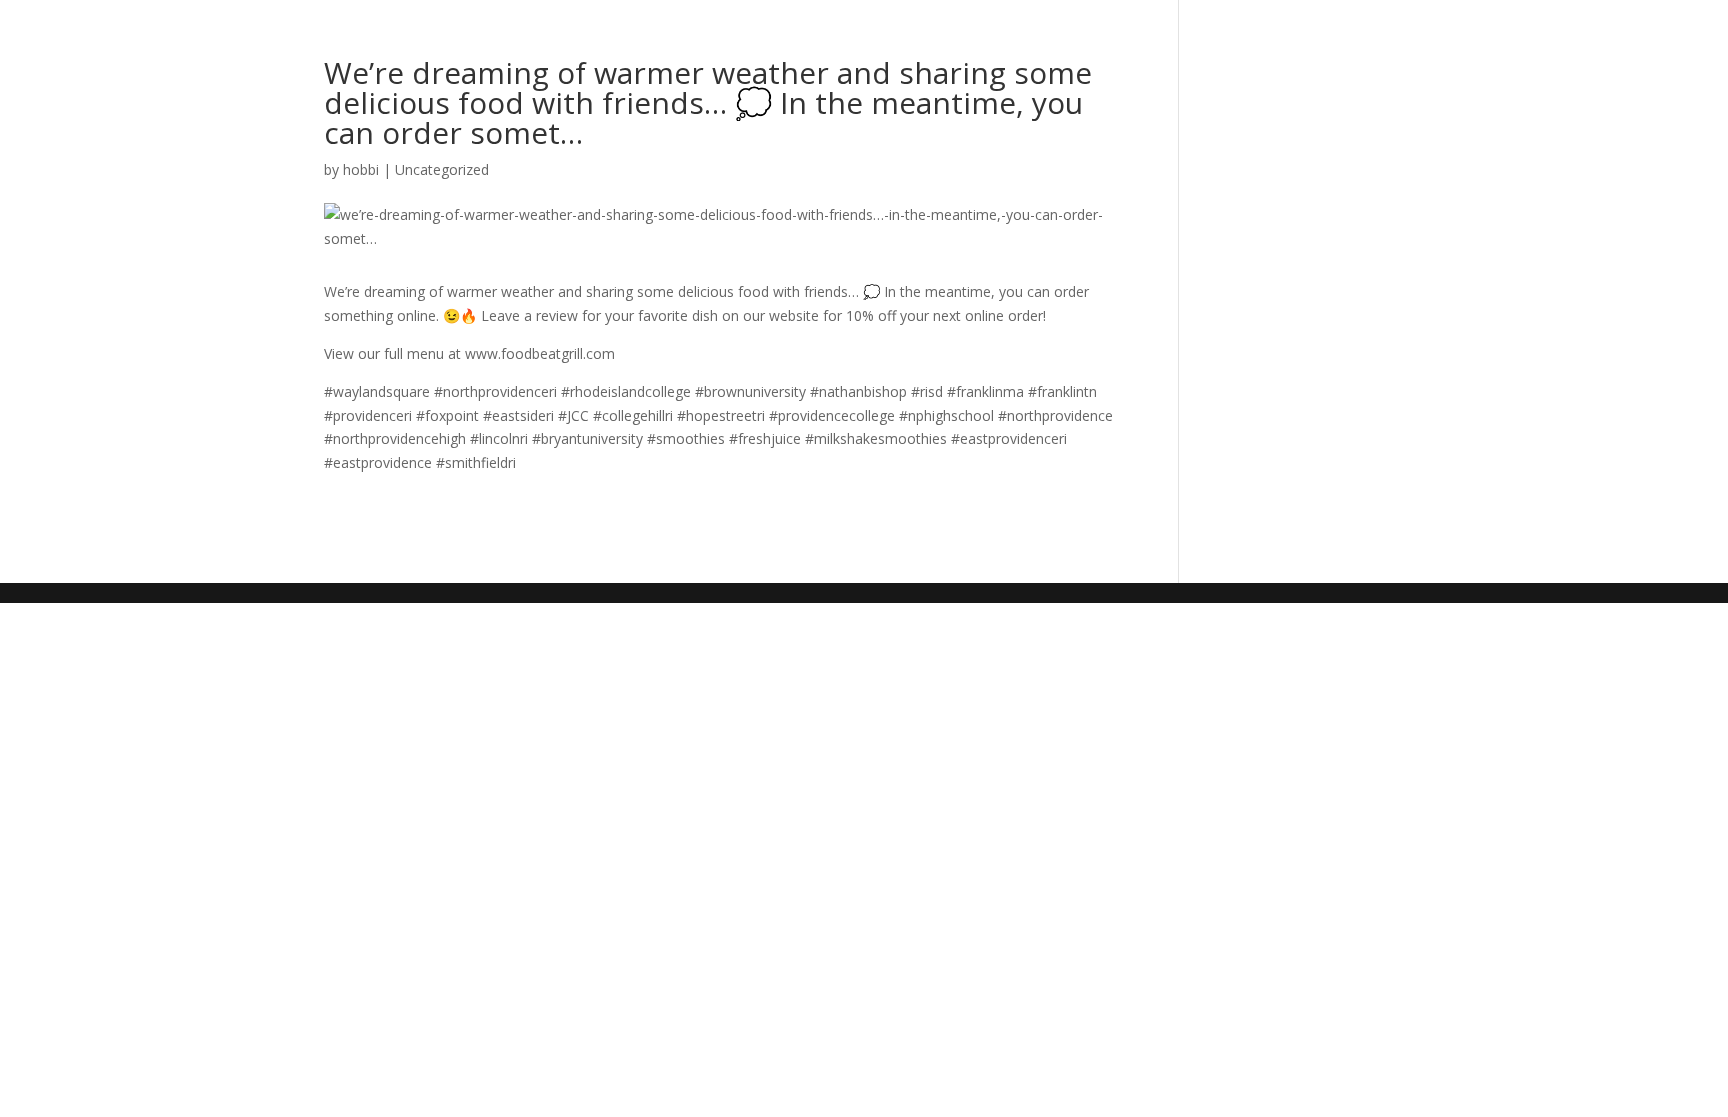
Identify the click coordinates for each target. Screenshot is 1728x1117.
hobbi (361, 169)
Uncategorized (442, 169)
